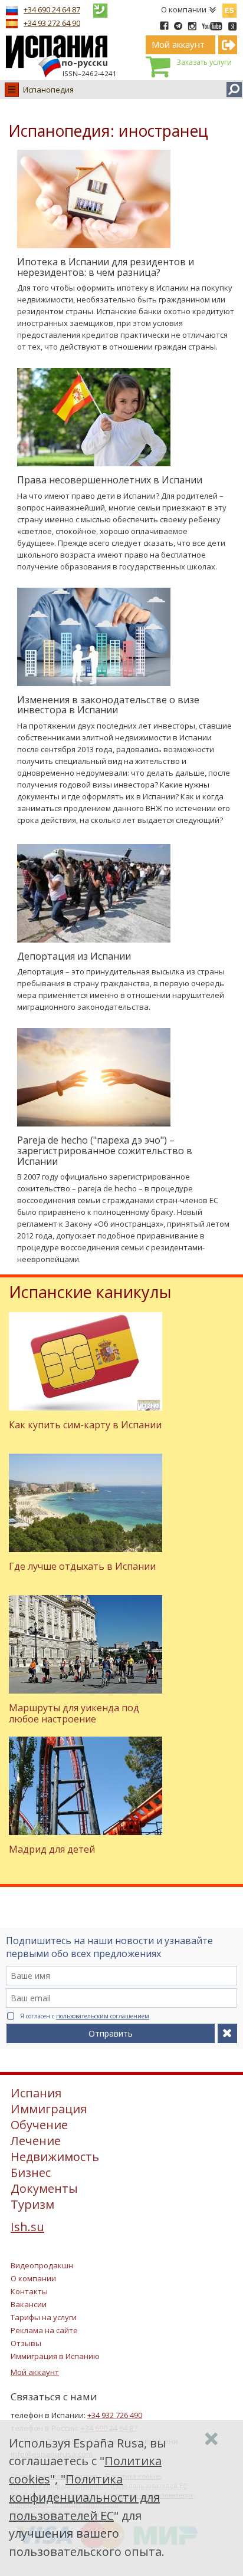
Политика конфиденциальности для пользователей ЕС (84, 2497)
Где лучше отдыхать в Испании (82, 1566)
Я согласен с (85, 2016)
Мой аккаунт (35, 2372)
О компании (184, 9)
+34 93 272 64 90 (52, 23)
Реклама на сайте (44, 2330)
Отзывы (26, 2343)
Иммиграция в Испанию (55, 2356)
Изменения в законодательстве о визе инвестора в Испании (108, 705)
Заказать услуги (204, 62)
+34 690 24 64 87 (52, 9)
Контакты (29, 2291)
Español (229, 8)
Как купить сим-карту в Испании (85, 1425)
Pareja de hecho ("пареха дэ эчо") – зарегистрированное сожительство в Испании (105, 1150)
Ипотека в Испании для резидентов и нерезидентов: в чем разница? (106, 267)
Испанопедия (48, 90)
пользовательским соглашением (103, 2016)
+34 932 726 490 (115, 2415)
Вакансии (29, 2304)
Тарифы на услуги (44, 2317)
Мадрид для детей (52, 1849)
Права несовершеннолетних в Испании (110, 480)
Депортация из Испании (74, 956)
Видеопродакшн (42, 2265)
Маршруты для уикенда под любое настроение (74, 1713)
